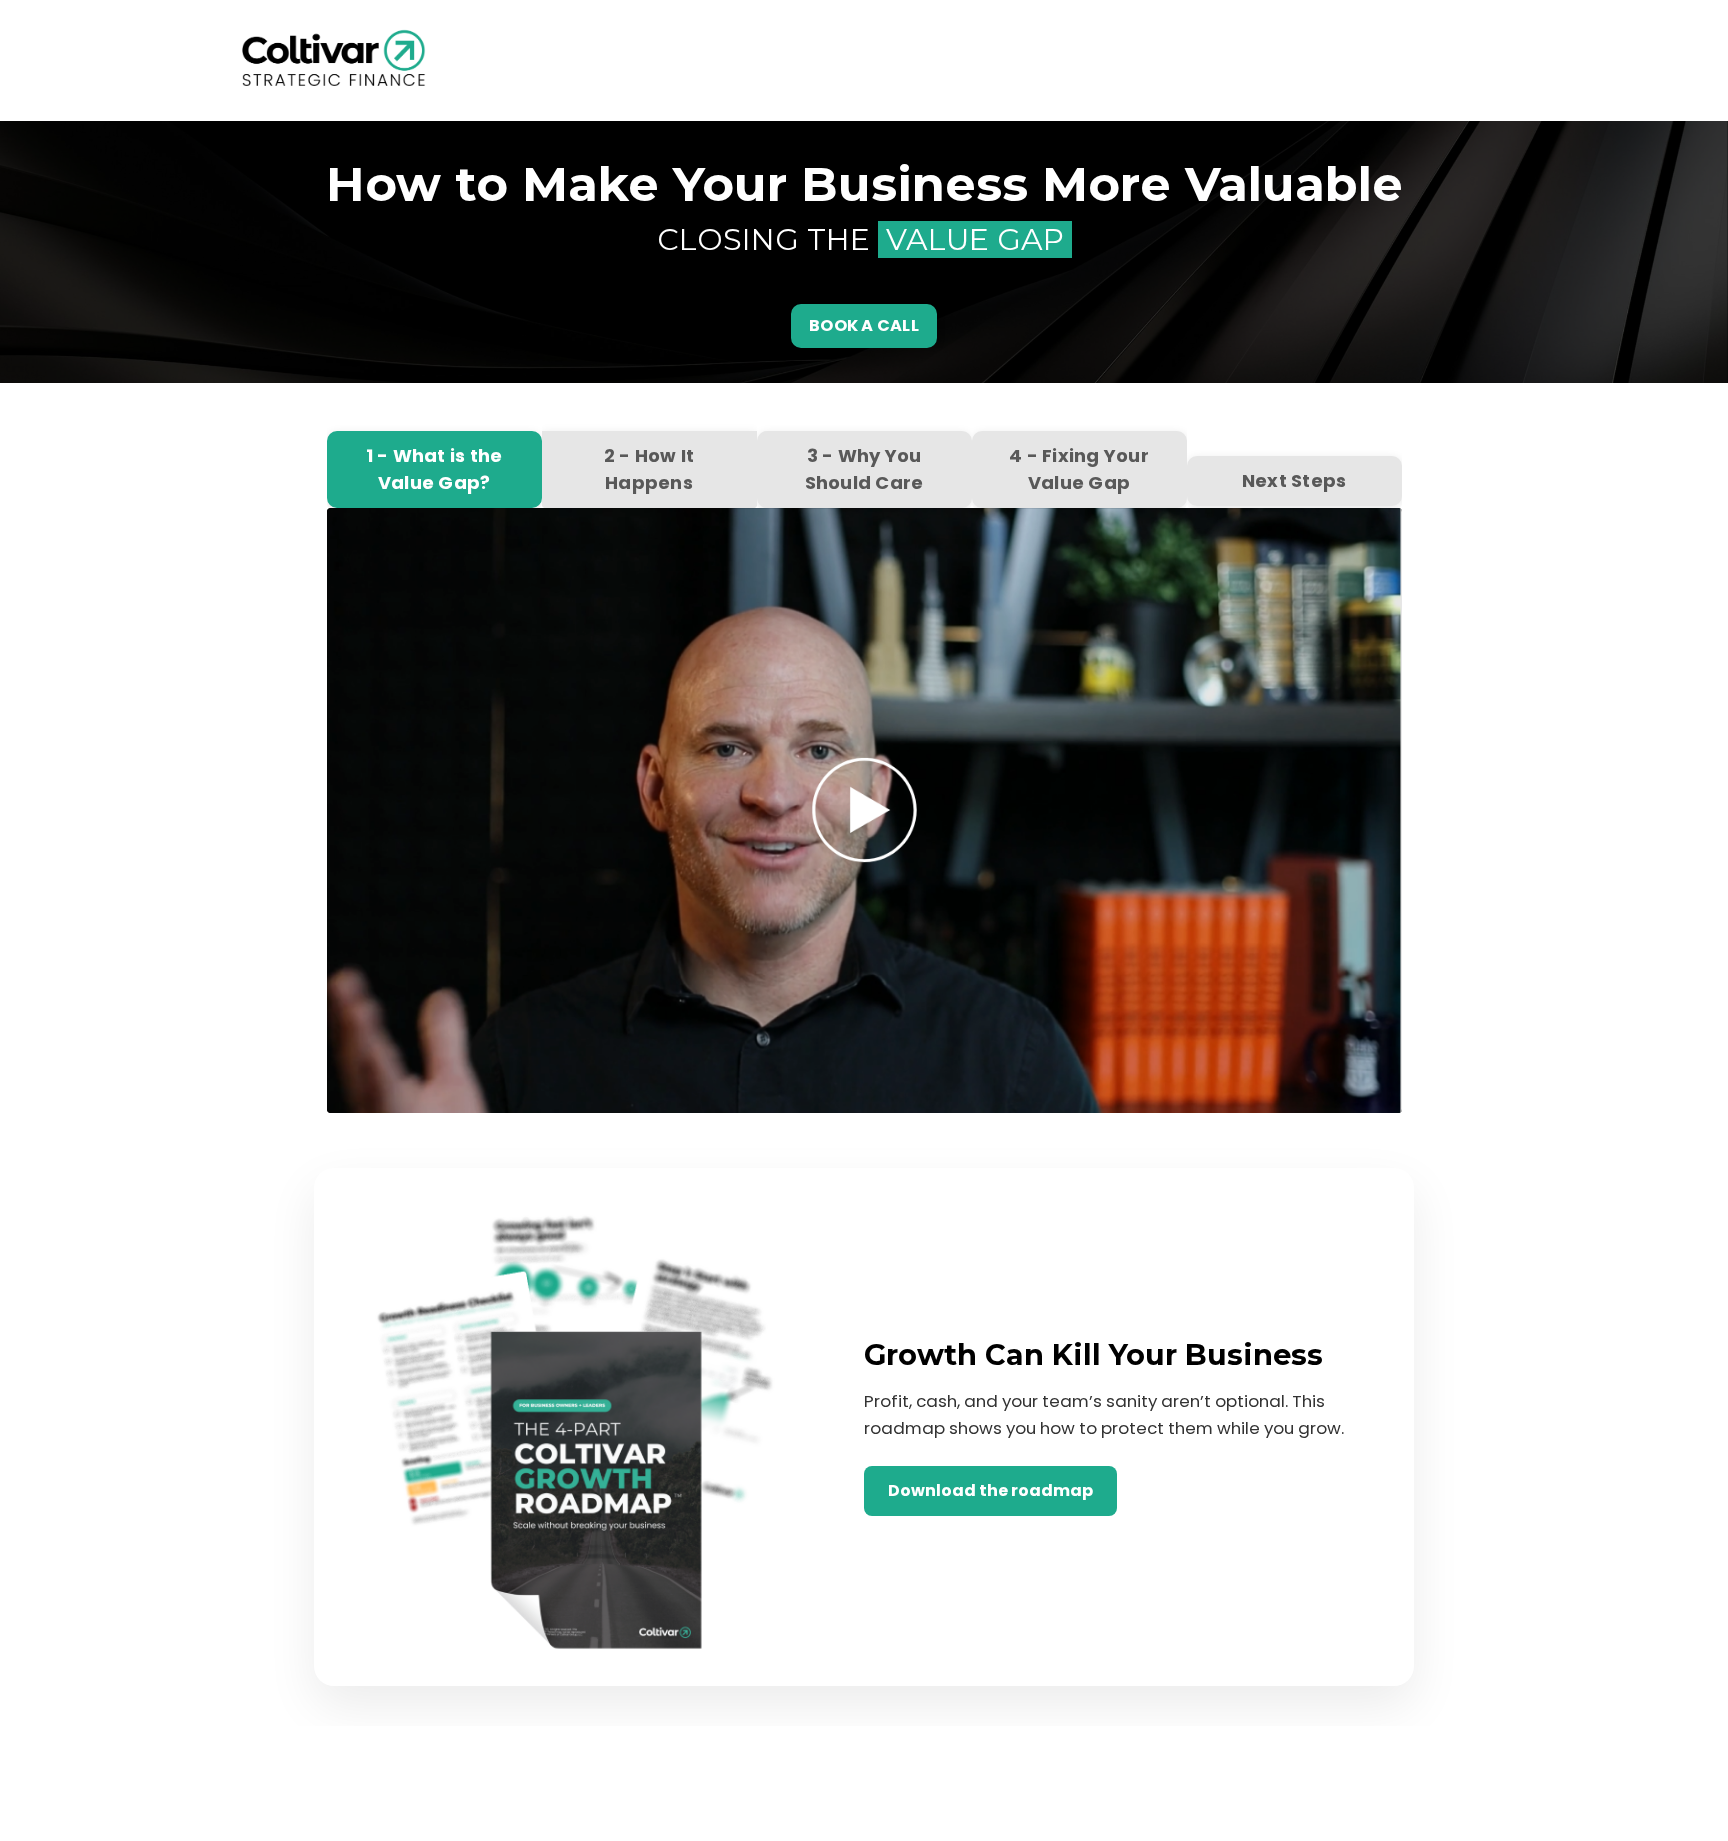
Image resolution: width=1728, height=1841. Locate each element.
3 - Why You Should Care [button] (864, 469)
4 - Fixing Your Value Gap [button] (1079, 469)
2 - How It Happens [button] (649, 469)
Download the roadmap (990, 1490)
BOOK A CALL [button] (864, 325)
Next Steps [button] (1294, 480)
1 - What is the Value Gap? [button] (434, 469)
